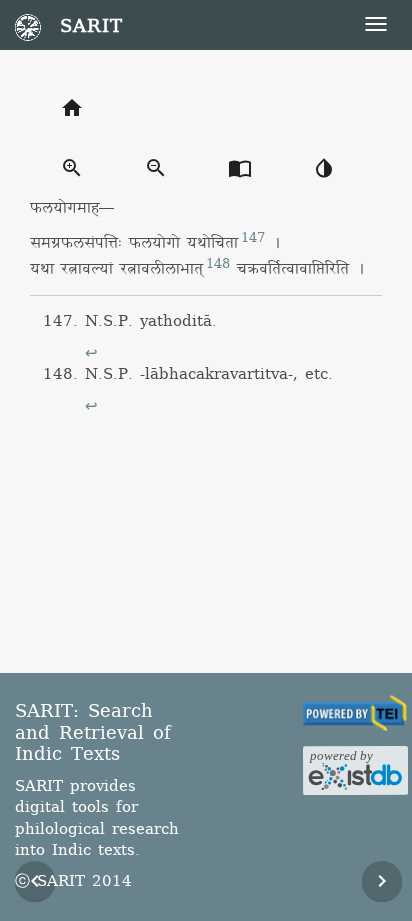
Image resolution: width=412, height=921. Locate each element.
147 (253, 238)
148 (218, 264)
